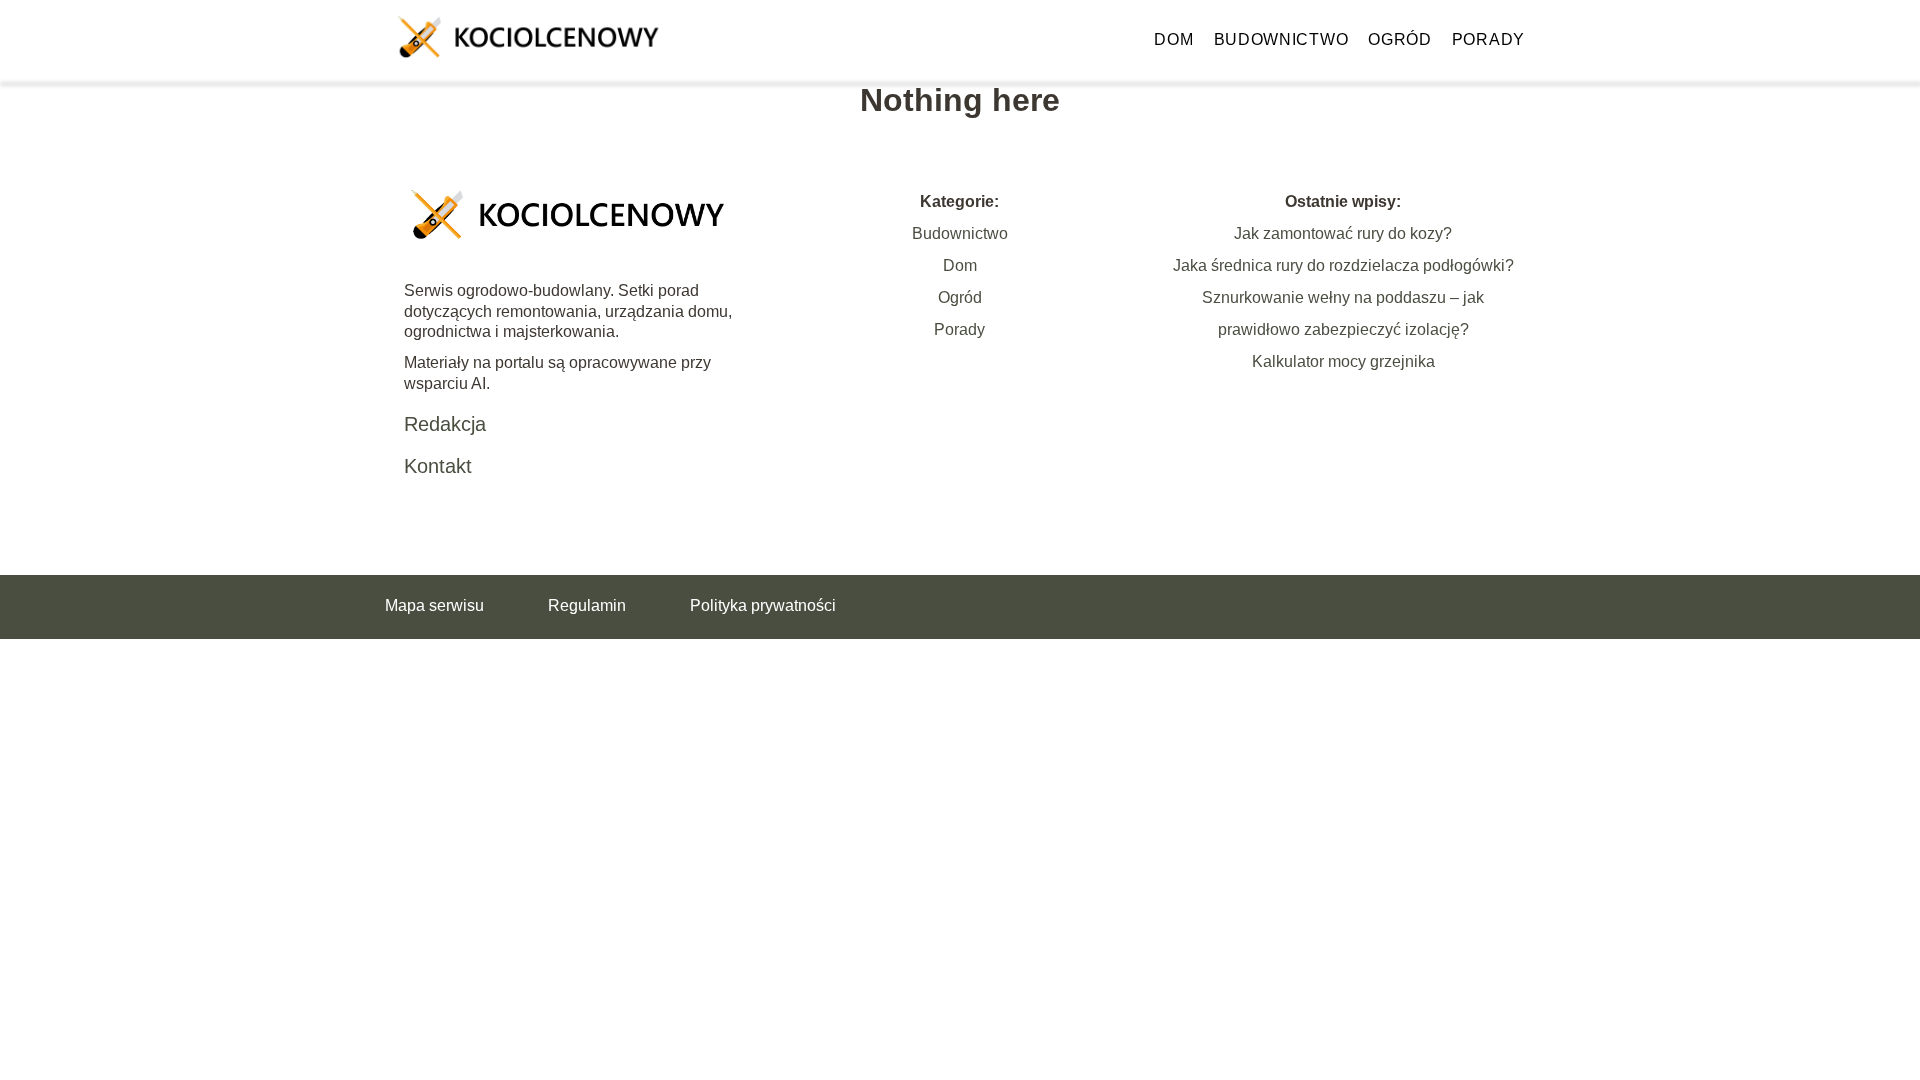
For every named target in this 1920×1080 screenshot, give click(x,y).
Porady (1488, 39)
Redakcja (445, 424)
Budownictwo (1281, 39)
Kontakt (438, 466)
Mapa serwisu (434, 605)
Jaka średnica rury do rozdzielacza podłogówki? (1343, 265)
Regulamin (587, 605)
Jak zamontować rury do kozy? (1343, 233)
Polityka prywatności (763, 605)
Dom (1173, 39)
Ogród (1400, 39)
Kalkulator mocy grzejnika (1343, 361)
